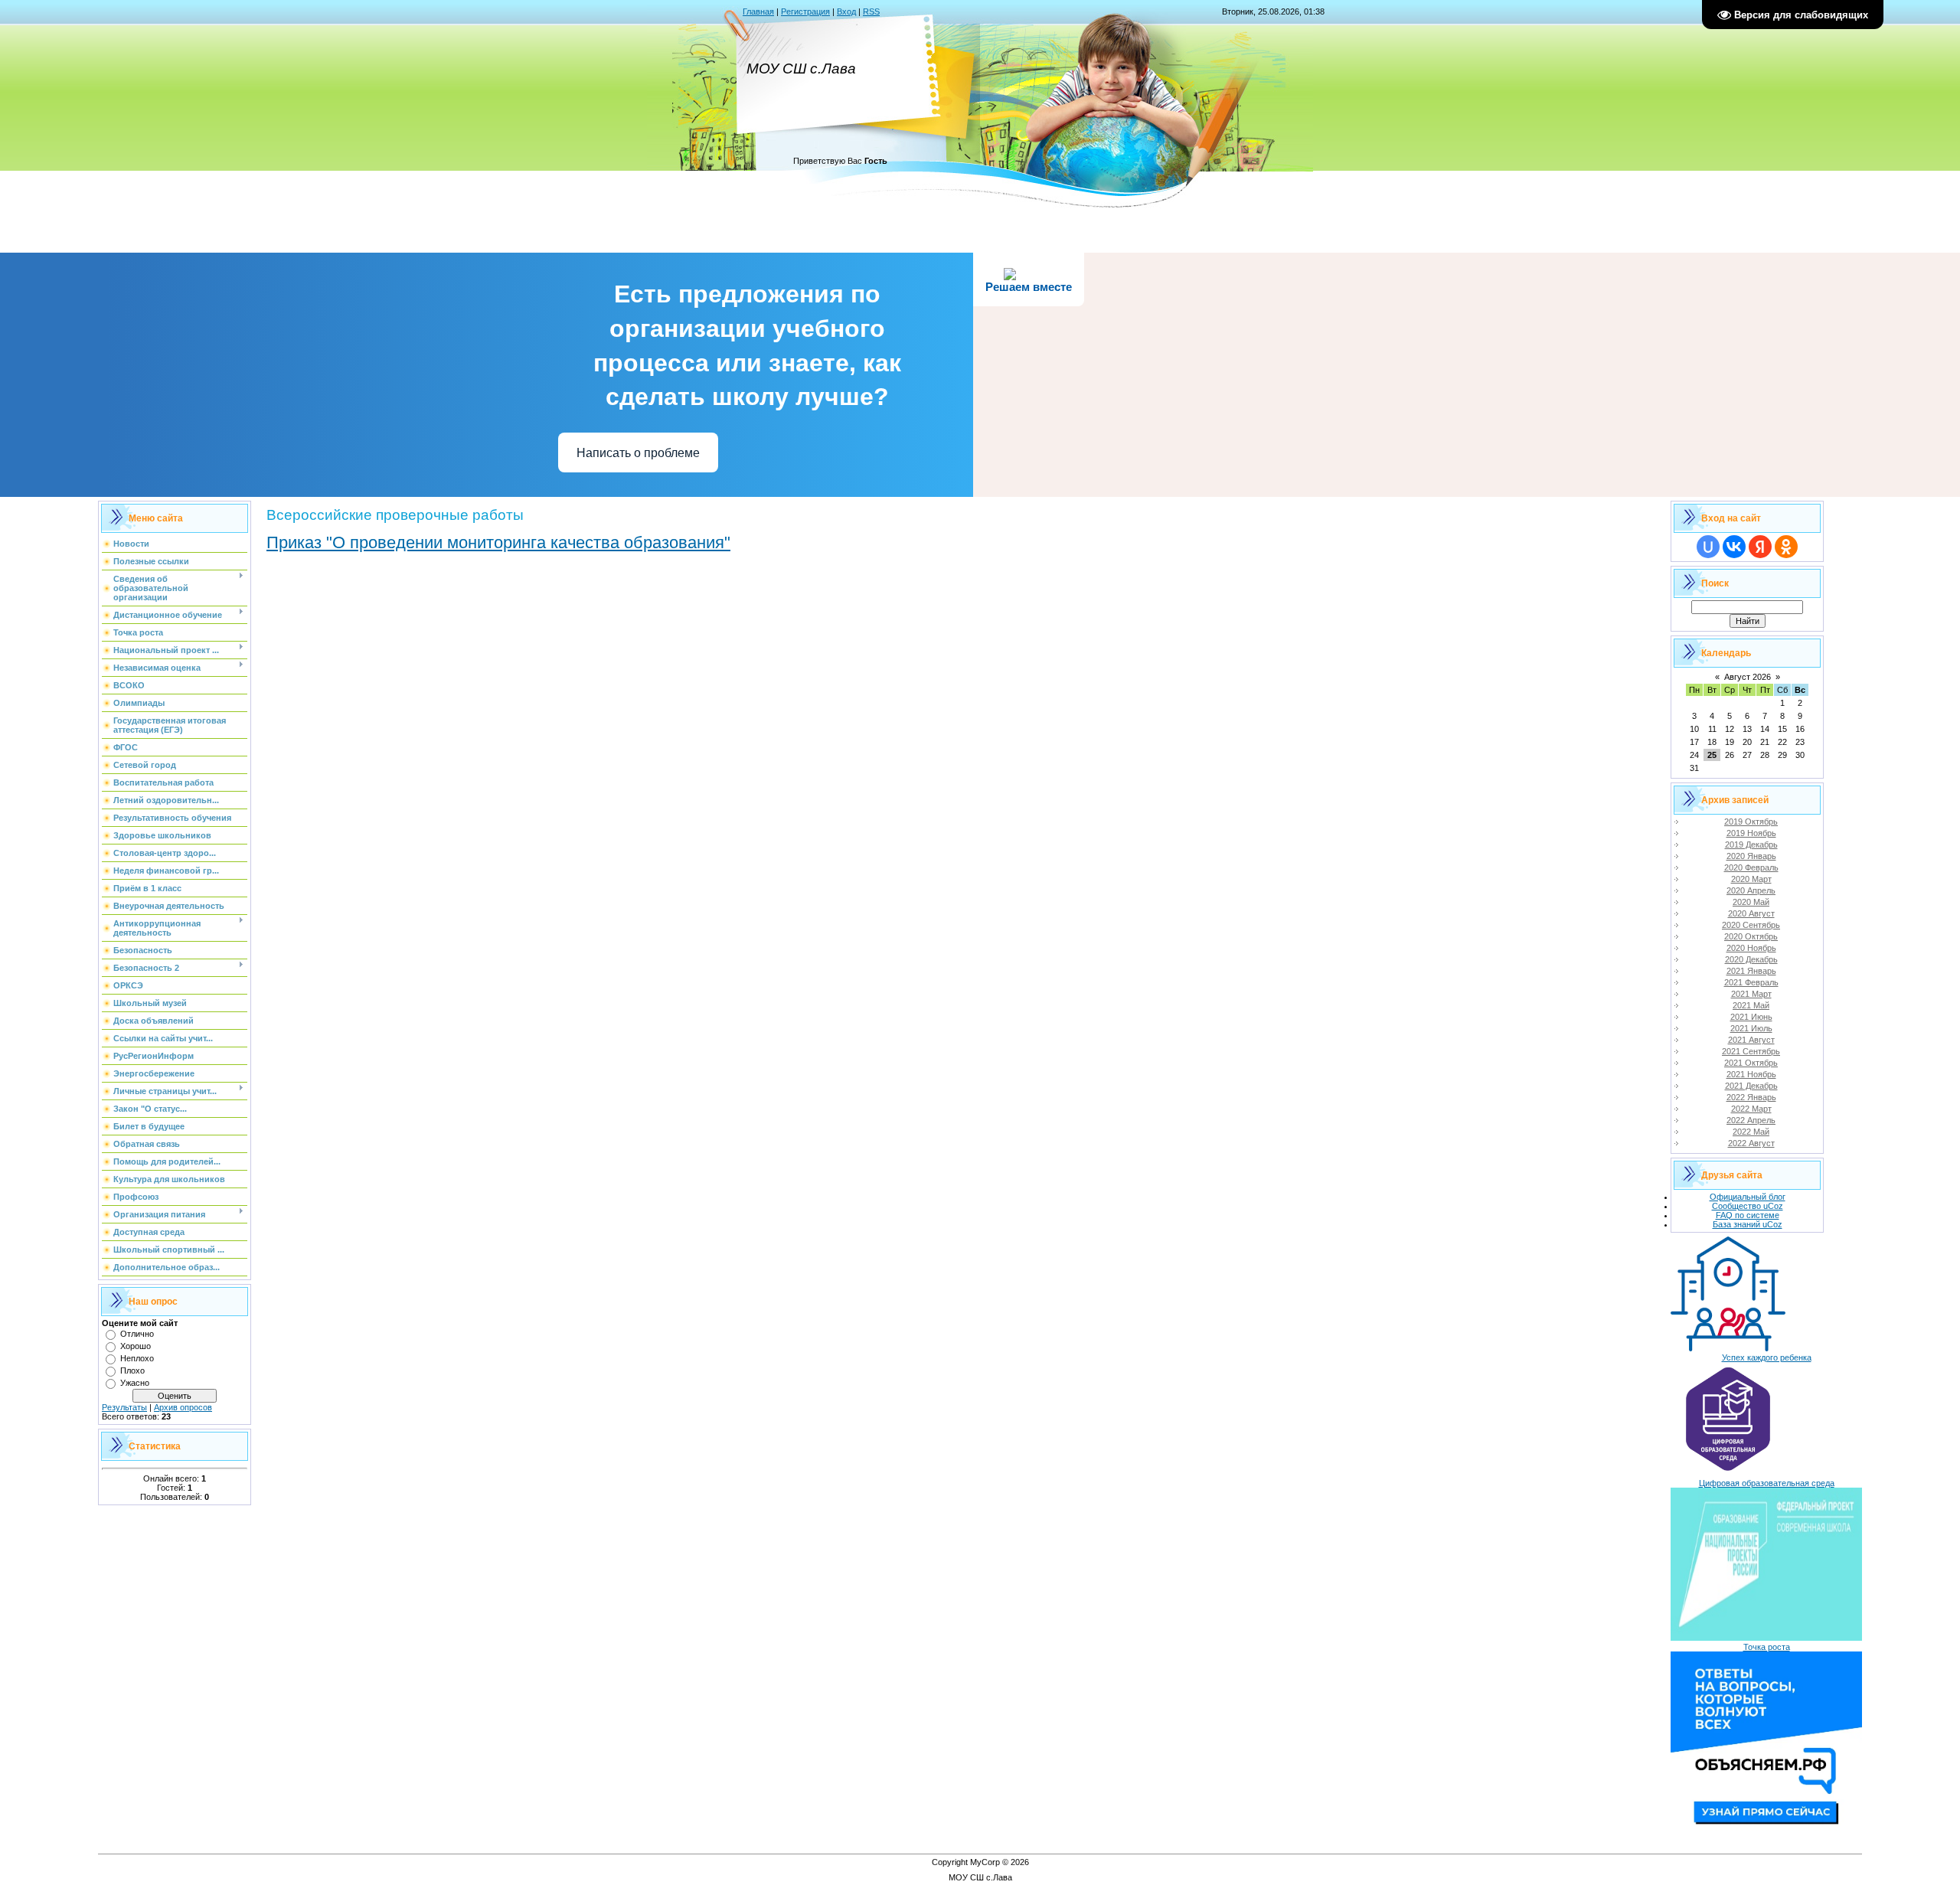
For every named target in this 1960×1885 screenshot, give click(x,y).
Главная (758, 11)
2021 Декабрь (1751, 1086)
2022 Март (1751, 1109)
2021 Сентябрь (1751, 1051)
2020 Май (1751, 902)
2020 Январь (1751, 856)
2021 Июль (1751, 1028)
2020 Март (1751, 879)
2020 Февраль (1751, 867)
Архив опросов (183, 1407)
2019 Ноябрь (1751, 833)
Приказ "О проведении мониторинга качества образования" (498, 542)
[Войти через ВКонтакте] (1734, 547)
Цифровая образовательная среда (1767, 1483)
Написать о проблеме (638, 453)
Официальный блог (1748, 1197)
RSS (871, 11)
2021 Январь (1751, 971)
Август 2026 (1748, 677)
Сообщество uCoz (1748, 1206)
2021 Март (1751, 994)
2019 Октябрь (1751, 822)
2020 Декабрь (1751, 959)
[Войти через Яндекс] (1760, 547)
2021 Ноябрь (1751, 1074)
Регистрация (805, 11)
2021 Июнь (1751, 1017)
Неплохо (137, 1358)
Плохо (132, 1370)
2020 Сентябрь (1751, 925)
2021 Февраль (1751, 982)
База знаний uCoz (1748, 1224)
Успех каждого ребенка (1767, 1357)
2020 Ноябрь (1751, 948)
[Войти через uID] (1708, 547)
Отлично (137, 1334)
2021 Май (1751, 1005)
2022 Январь (1751, 1097)
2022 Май (1751, 1132)
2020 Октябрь (1751, 936)
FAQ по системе (1748, 1215)
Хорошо (136, 1346)
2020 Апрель (1751, 890)
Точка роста (1767, 1647)
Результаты (124, 1407)
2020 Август (1751, 913)
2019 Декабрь (1751, 844)
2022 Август (1751, 1143)
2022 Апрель (1751, 1120)
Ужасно (135, 1383)
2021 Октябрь (1751, 1063)
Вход (846, 11)
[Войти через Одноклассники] (1786, 547)
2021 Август (1751, 1040)
